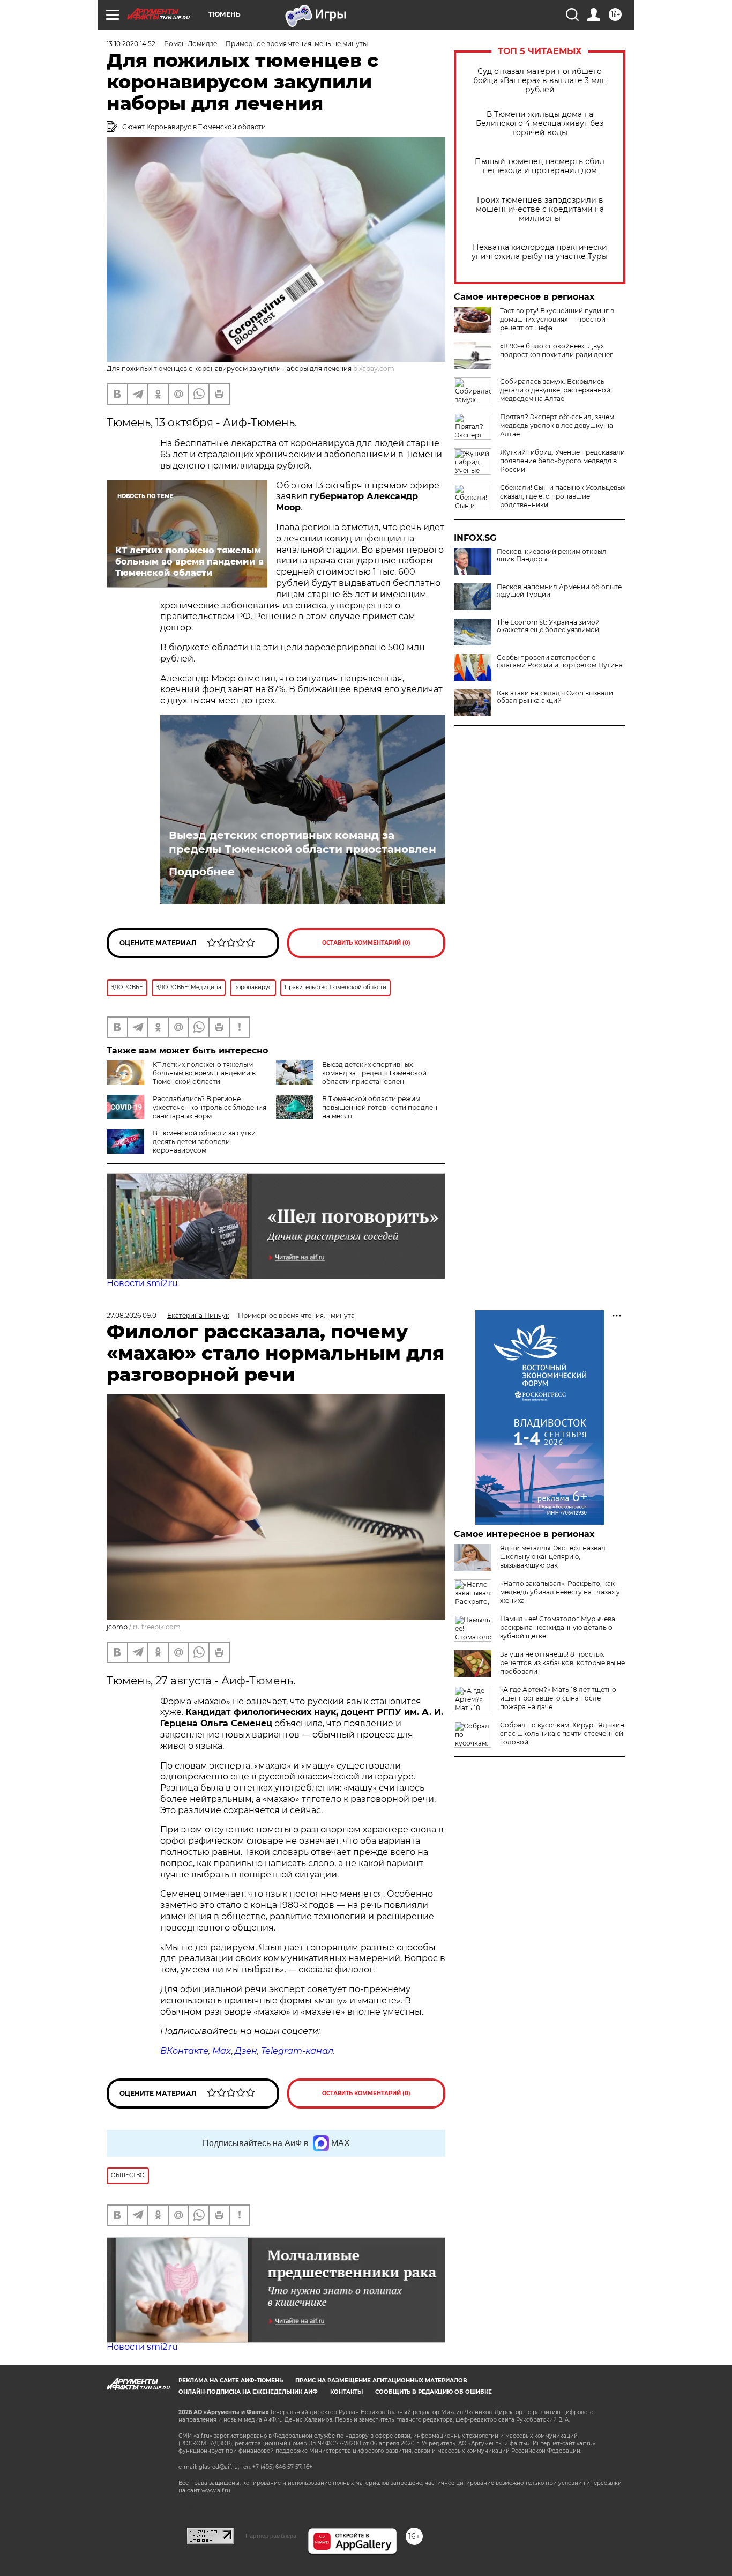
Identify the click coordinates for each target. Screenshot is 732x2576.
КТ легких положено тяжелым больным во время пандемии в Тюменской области (204, 1073)
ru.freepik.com (157, 1627)
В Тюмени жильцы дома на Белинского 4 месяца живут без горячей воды (540, 124)
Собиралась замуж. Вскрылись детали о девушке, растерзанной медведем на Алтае (555, 390)
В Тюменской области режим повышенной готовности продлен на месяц (380, 1107)
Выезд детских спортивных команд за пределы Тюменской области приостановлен (302, 842)
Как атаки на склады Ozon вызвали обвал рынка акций (555, 697)
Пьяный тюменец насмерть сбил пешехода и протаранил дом (540, 166)
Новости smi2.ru (142, 1283)
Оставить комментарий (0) (366, 943)
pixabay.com (374, 369)
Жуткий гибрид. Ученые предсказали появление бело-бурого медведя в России (562, 461)
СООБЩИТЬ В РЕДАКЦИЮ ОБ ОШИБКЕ (434, 2392)
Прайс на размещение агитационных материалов (381, 2381)
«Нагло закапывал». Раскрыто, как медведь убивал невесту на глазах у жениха (560, 1592)
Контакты (346, 2392)
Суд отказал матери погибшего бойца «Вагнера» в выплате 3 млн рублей (540, 81)
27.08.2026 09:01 (133, 1315)
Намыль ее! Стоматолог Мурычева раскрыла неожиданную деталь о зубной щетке (558, 1627)
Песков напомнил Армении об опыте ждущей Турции (559, 591)
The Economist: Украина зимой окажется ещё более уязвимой (548, 626)
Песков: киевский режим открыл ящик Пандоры (552, 555)
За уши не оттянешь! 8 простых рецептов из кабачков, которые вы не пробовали (562, 1663)
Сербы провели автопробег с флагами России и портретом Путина (560, 662)
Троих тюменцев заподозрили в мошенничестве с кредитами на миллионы (540, 209)
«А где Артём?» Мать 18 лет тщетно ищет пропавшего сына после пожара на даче (558, 1698)
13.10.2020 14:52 (131, 44)
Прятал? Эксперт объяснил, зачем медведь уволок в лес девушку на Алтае (557, 425)
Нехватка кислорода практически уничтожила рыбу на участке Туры (540, 252)
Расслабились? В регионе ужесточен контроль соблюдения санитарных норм (210, 1107)
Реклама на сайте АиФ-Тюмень (231, 2381)
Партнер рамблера (271, 2536)
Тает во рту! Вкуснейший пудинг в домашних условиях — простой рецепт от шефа (557, 319)
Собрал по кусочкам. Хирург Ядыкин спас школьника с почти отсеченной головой (562, 1734)
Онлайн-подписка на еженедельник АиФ (248, 2392)
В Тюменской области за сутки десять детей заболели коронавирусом (204, 1142)
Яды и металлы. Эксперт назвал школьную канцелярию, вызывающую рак (553, 1557)
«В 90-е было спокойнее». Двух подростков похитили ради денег (557, 350)
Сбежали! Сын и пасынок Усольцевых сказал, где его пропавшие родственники (563, 496)
